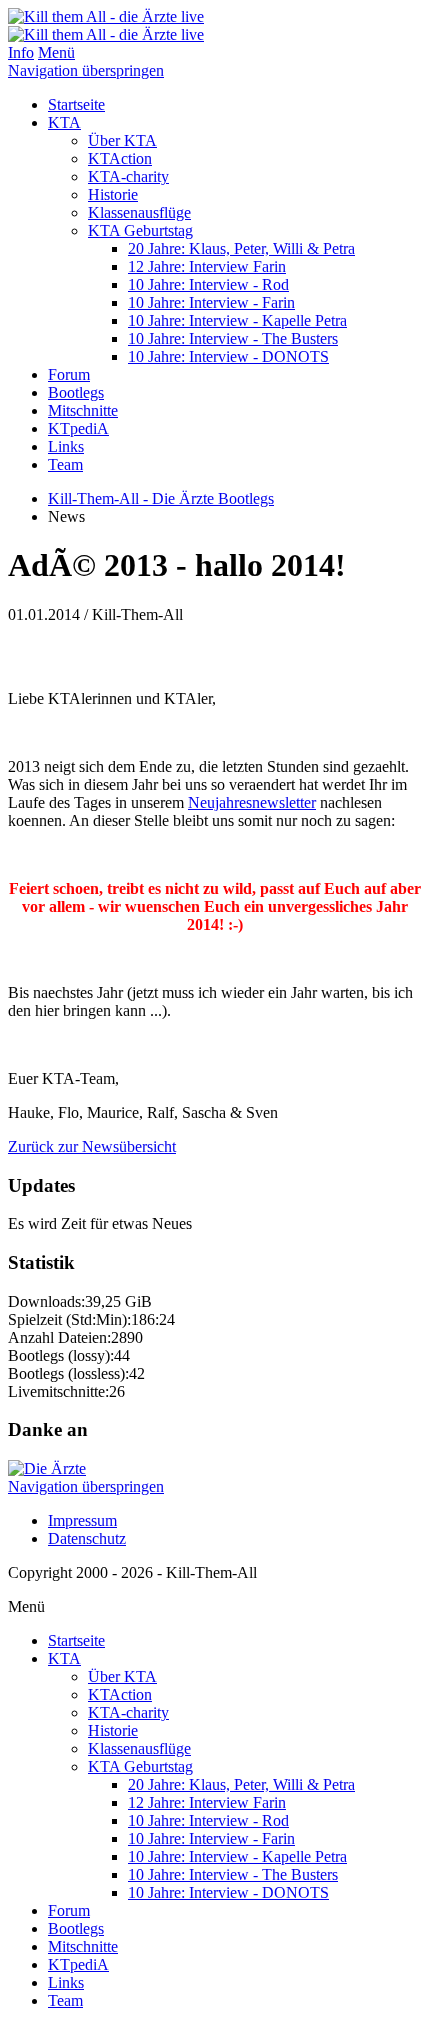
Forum (69, 374)
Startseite (76, 104)
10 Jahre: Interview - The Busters (233, 338)
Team (65, 464)
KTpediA (78, 428)
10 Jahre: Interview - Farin (211, 302)
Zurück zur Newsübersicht (92, 1146)
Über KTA (122, 140)
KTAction (120, 158)
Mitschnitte (83, 410)
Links (66, 446)
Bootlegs (76, 392)
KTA (64, 122)
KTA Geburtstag (140, 230)
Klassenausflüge (139, 212)
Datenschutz (87, 1538)
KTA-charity (128, 176)
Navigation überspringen (86, 70)
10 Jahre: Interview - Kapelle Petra (237, 320)
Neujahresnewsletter (252, 802)
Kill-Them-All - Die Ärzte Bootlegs (161, 498)
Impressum (82, 1520)
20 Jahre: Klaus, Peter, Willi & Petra (241, 248)
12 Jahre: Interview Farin (207, 266)
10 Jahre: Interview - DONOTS (228, 356)
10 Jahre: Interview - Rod (208, 284)
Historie (113, 194)
